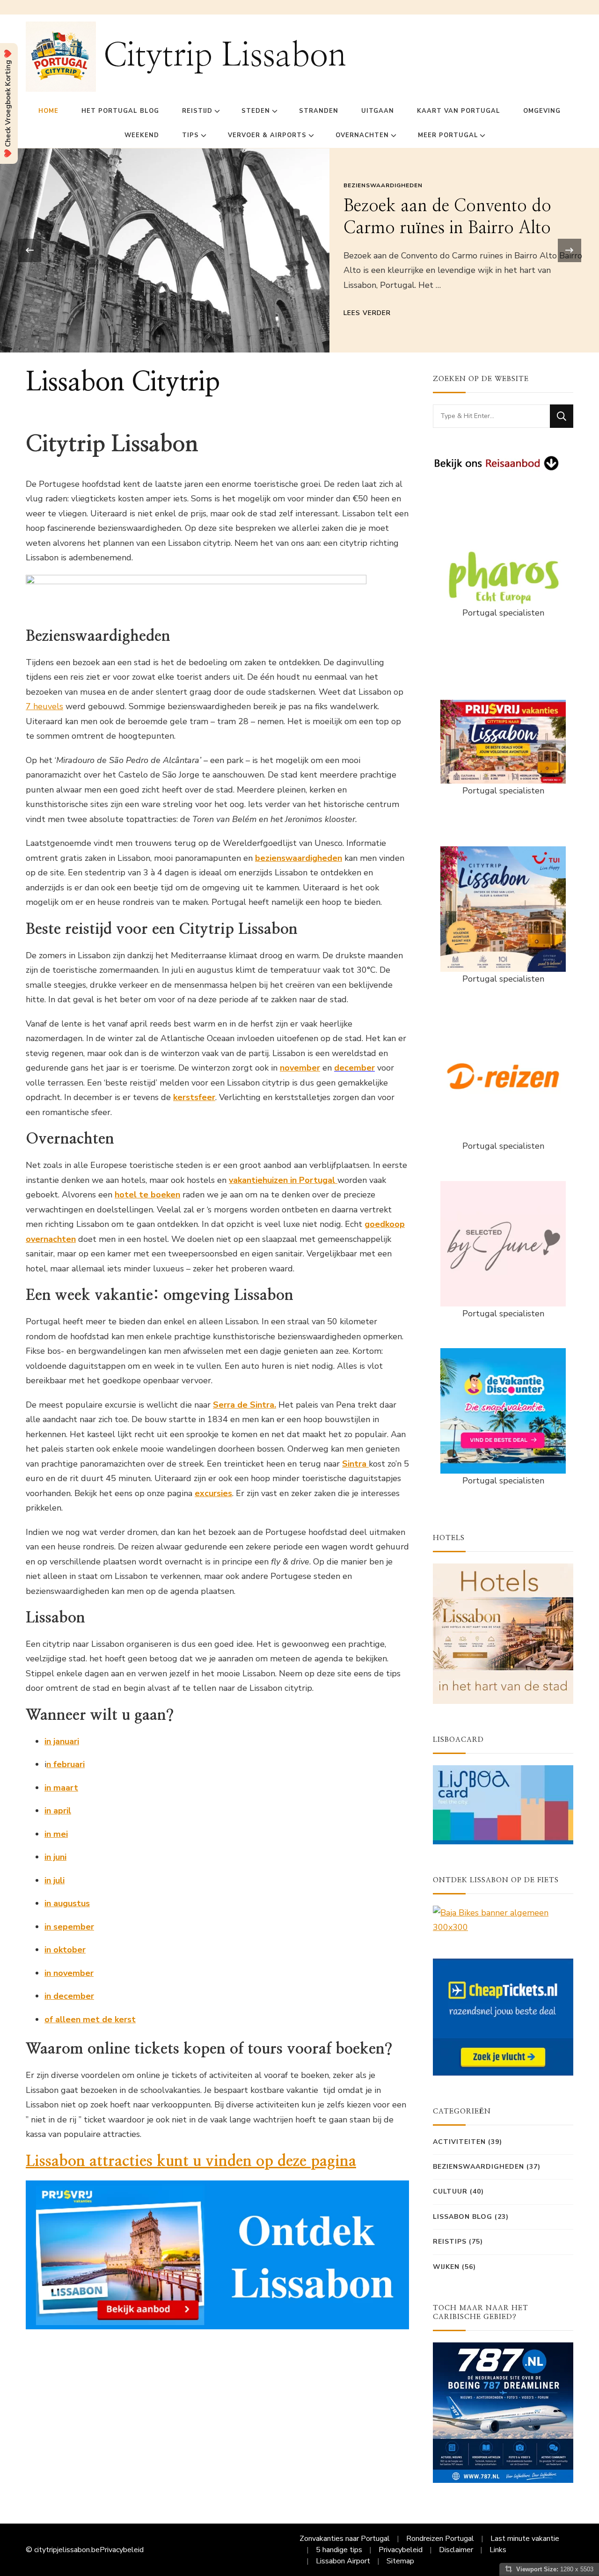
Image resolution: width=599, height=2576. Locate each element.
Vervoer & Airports (267, 135)
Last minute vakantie (525, 2539)
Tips (190, 135)
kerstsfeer (194, 1097)
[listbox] (299, 250)
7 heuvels (44, 706)
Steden (256, 111)
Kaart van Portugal (459, 111)
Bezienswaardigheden (383, 185)
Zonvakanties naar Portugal (345, 2539)
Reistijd (197, 111)
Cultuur (450, 2191)
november (300, 1068)
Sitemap (400, 2561)
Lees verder (367, 313)
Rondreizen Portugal (440, 2539)
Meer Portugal (448, 135)
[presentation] (29, 250)
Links (498, 2550)
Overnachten (362, 135)
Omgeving (542, 111)
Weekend (142, 135)
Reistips (450, 2242)
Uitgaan (378, 111)
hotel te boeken (147, 1195)
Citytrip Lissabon (225, 56)
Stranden (319, 111)
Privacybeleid (122, 2550)
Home (48, 111)
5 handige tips (339, 2550)
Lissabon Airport (343, 2561)
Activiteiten (459, 2142)
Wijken (446, 2267)
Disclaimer (456, 2550)
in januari (62, 1741)
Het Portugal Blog (120, 111)
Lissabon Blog (463, 2217)
